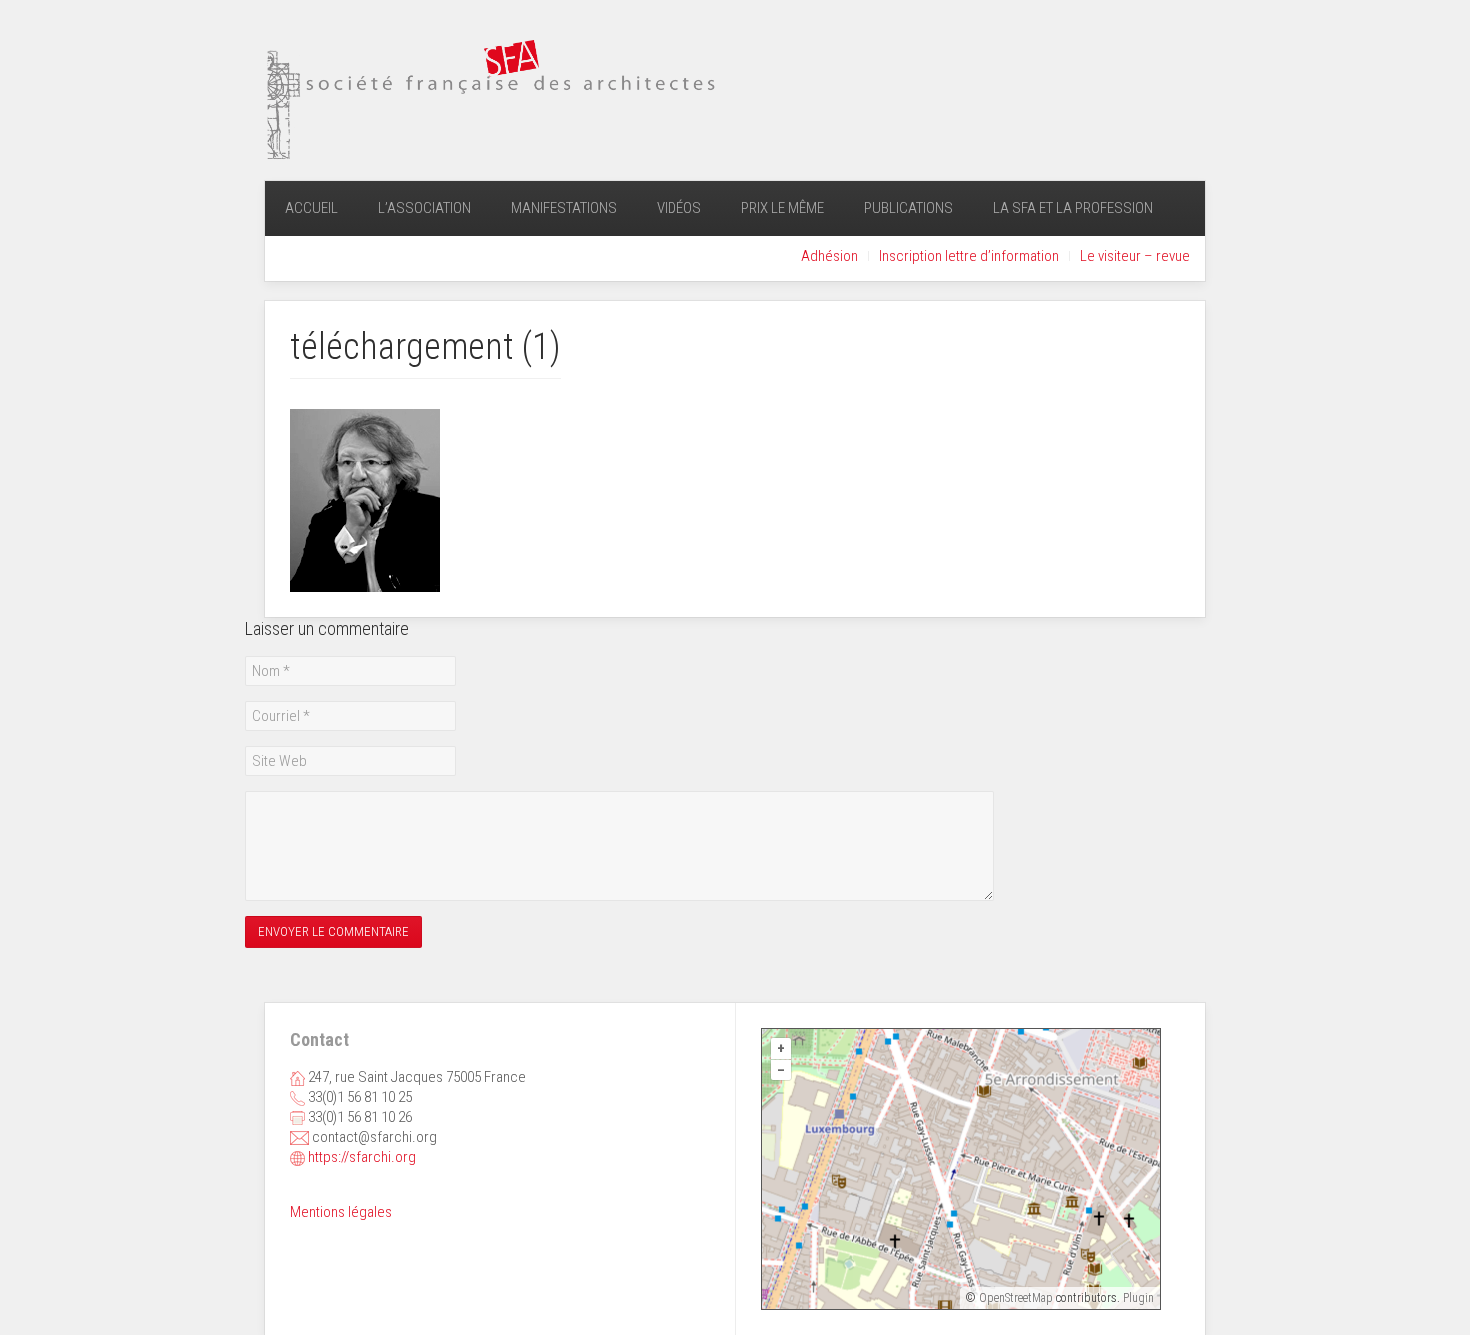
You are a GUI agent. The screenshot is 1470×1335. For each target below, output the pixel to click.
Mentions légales (341, 1212)
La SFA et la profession (1073, 208)
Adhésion (829, 256)
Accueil (311, 208)
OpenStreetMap (1016, 1298)
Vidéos (679, 208)
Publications (908, 208)
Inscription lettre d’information (969, 256)
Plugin (1137, 1298)
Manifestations (564, 208)
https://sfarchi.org (362, 1157)
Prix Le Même (782, 208)
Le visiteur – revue (1135, 256)
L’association (424, 208)
